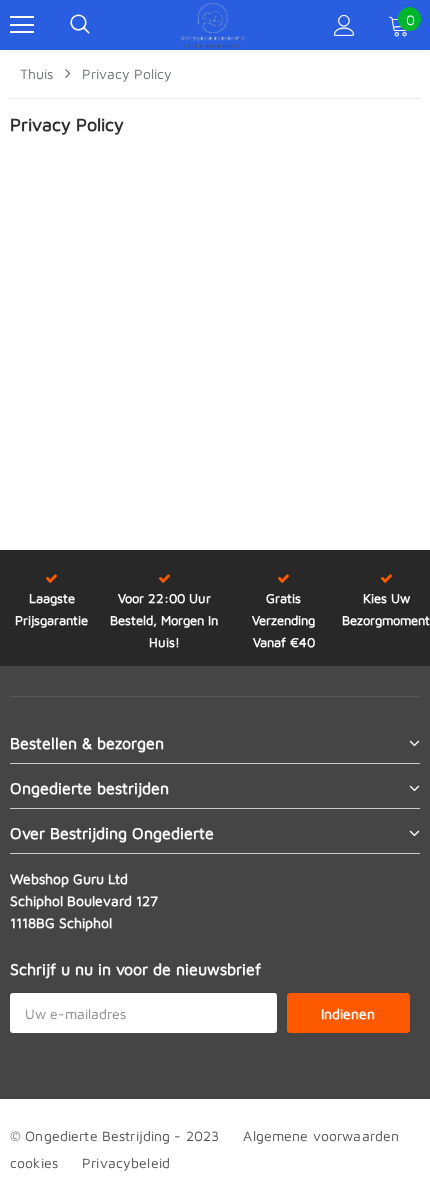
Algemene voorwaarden (321, 1135)
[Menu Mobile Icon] (22, 25)
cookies (34, 1162)
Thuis (36, 73)
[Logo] (213, 25)
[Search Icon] (80, 25)
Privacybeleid (126, 1162)
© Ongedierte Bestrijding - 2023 (114, 1135)
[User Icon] (344, 25)
